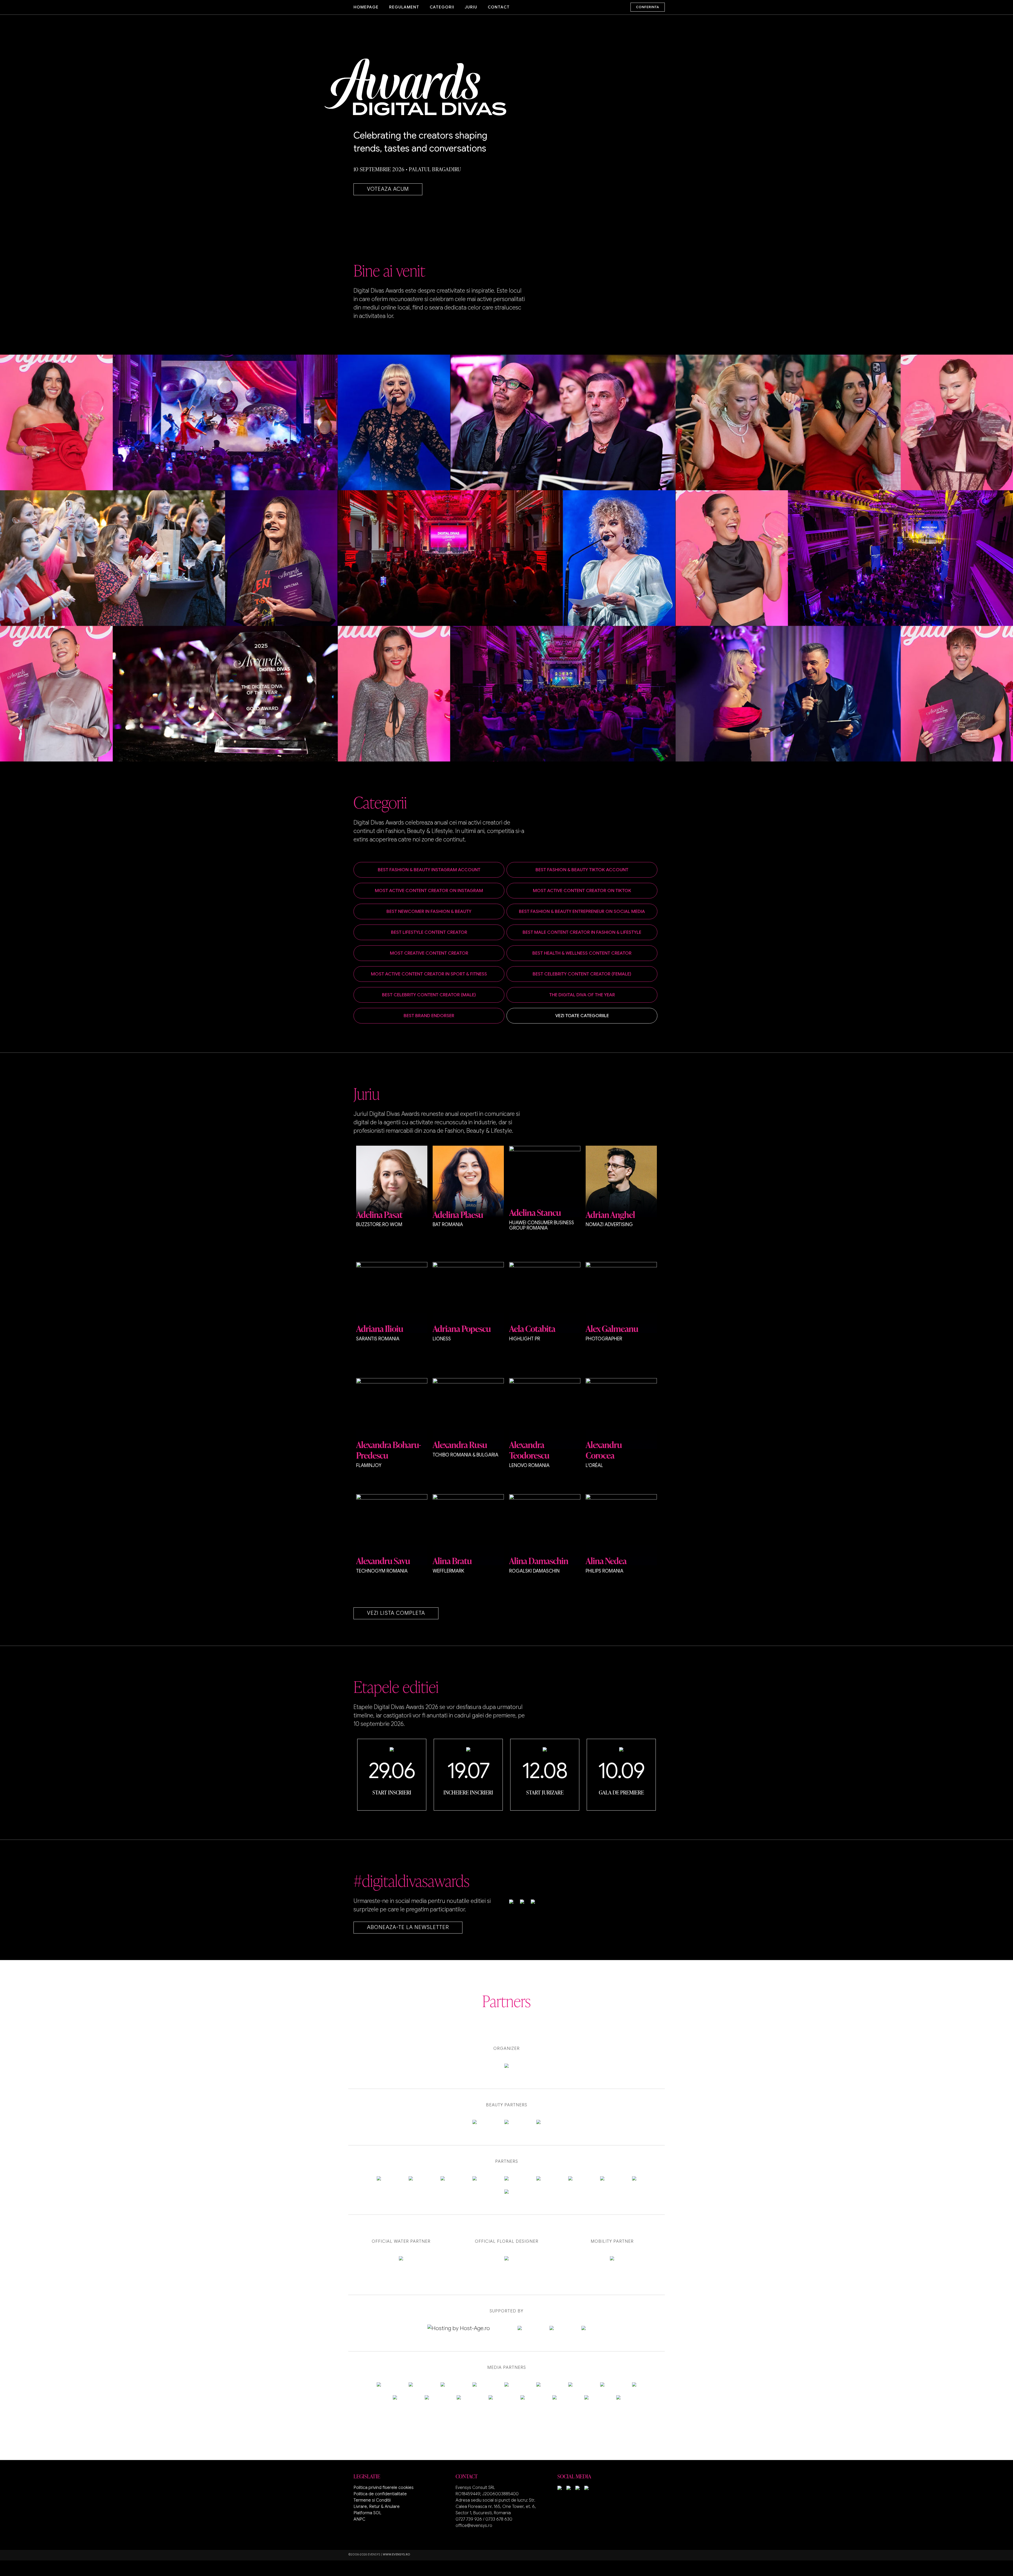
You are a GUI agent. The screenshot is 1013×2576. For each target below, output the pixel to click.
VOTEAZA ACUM (388, 189)
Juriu (471, 7)
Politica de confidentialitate (380, 2494)
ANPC (359, 2519)
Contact (499, 7)
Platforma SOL (367, 2513)
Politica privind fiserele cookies (384, 2488)
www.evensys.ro (396, 2554)
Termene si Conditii (372, 2500)
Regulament (404, 7)
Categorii (442, 7)
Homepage (366, 7)
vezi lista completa (396, 1613)
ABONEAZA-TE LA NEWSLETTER (408, 1927)
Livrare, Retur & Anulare (377, 2507)
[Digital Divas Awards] (445, 87)
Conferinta (648, 7)
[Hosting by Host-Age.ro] (459, 2328)
